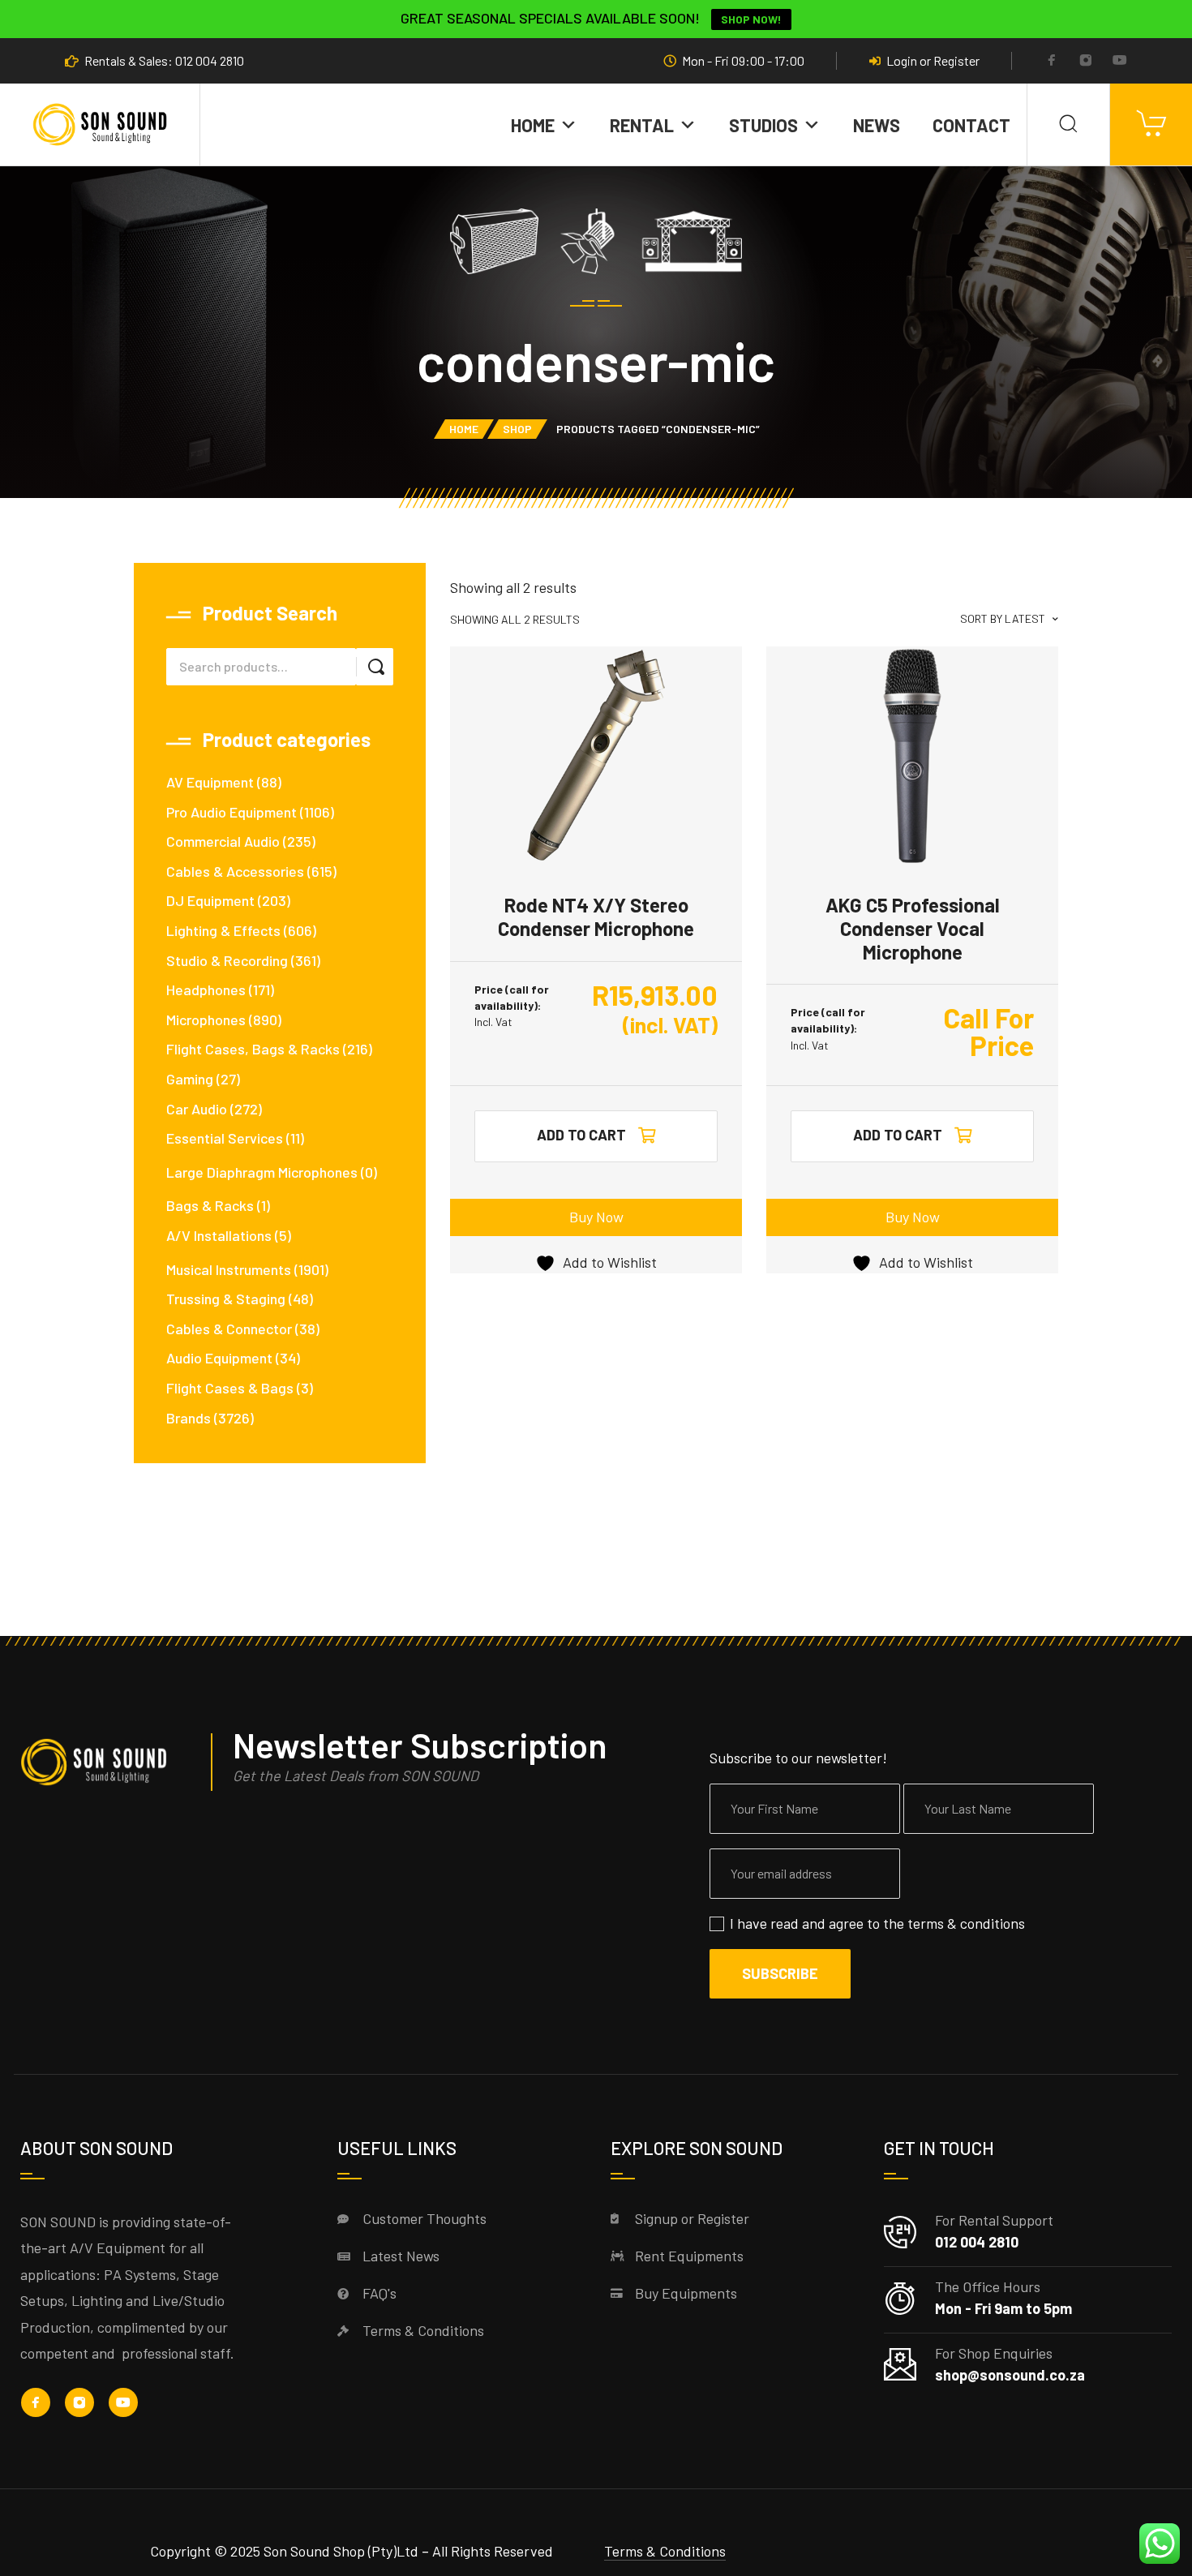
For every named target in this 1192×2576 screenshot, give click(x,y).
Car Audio (197, 1109)
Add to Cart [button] (581, 1135)
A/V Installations (219, 1235)
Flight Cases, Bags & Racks (253, 1049)
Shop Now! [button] (751, 19)
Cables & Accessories (235, 871)
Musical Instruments (229, 1269)
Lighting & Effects (223, 930)
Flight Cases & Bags (230, 1388)
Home (533, 125)
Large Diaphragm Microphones (262, 1172)
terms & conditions (966, 1923)
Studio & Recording (227, 960)
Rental (642, 125)
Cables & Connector (229, 1329)
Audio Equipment (219, 1358)
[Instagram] (1086, 62)
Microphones (206, 1020)
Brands (189, 1418)
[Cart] (1151, 125)
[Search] (1068, 125)
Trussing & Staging (226, 1299)
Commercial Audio (223, 841)
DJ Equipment (210, 900)
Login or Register (933, 61)
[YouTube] (1120, 62)
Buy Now (596, 1217)
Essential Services (225, 1138)
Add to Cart (898, 1135)
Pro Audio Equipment (232, 812)
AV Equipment (210, 782)
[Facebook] (1052, 62)
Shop (517, 429)
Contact (971, 125)
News (877, 125)
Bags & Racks (210, 1205)
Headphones (206, 990)
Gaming (190, 1079)
